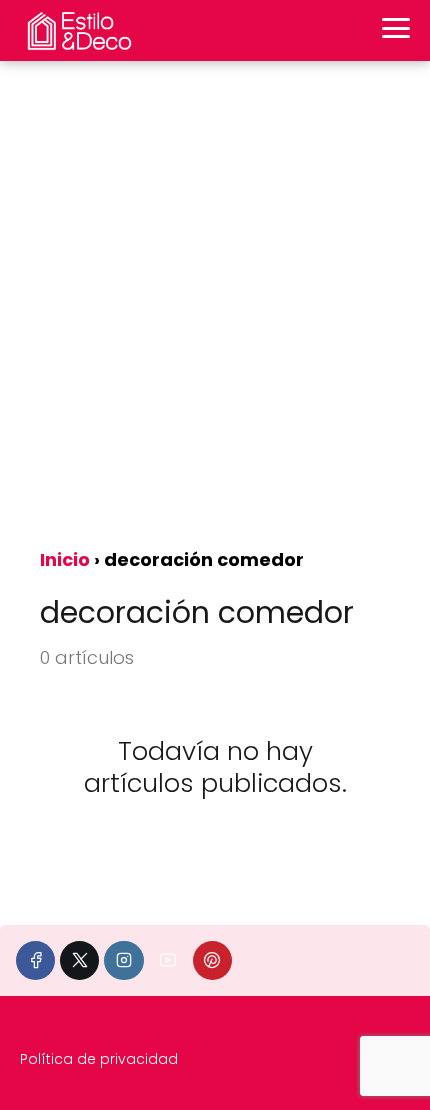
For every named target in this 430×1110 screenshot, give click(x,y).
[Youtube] (168, 960)
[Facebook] (35, 960)
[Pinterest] (212, 960)
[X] (79, 960)
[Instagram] (123, 960)
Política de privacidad (99, 1059)
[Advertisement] (215, 311)
